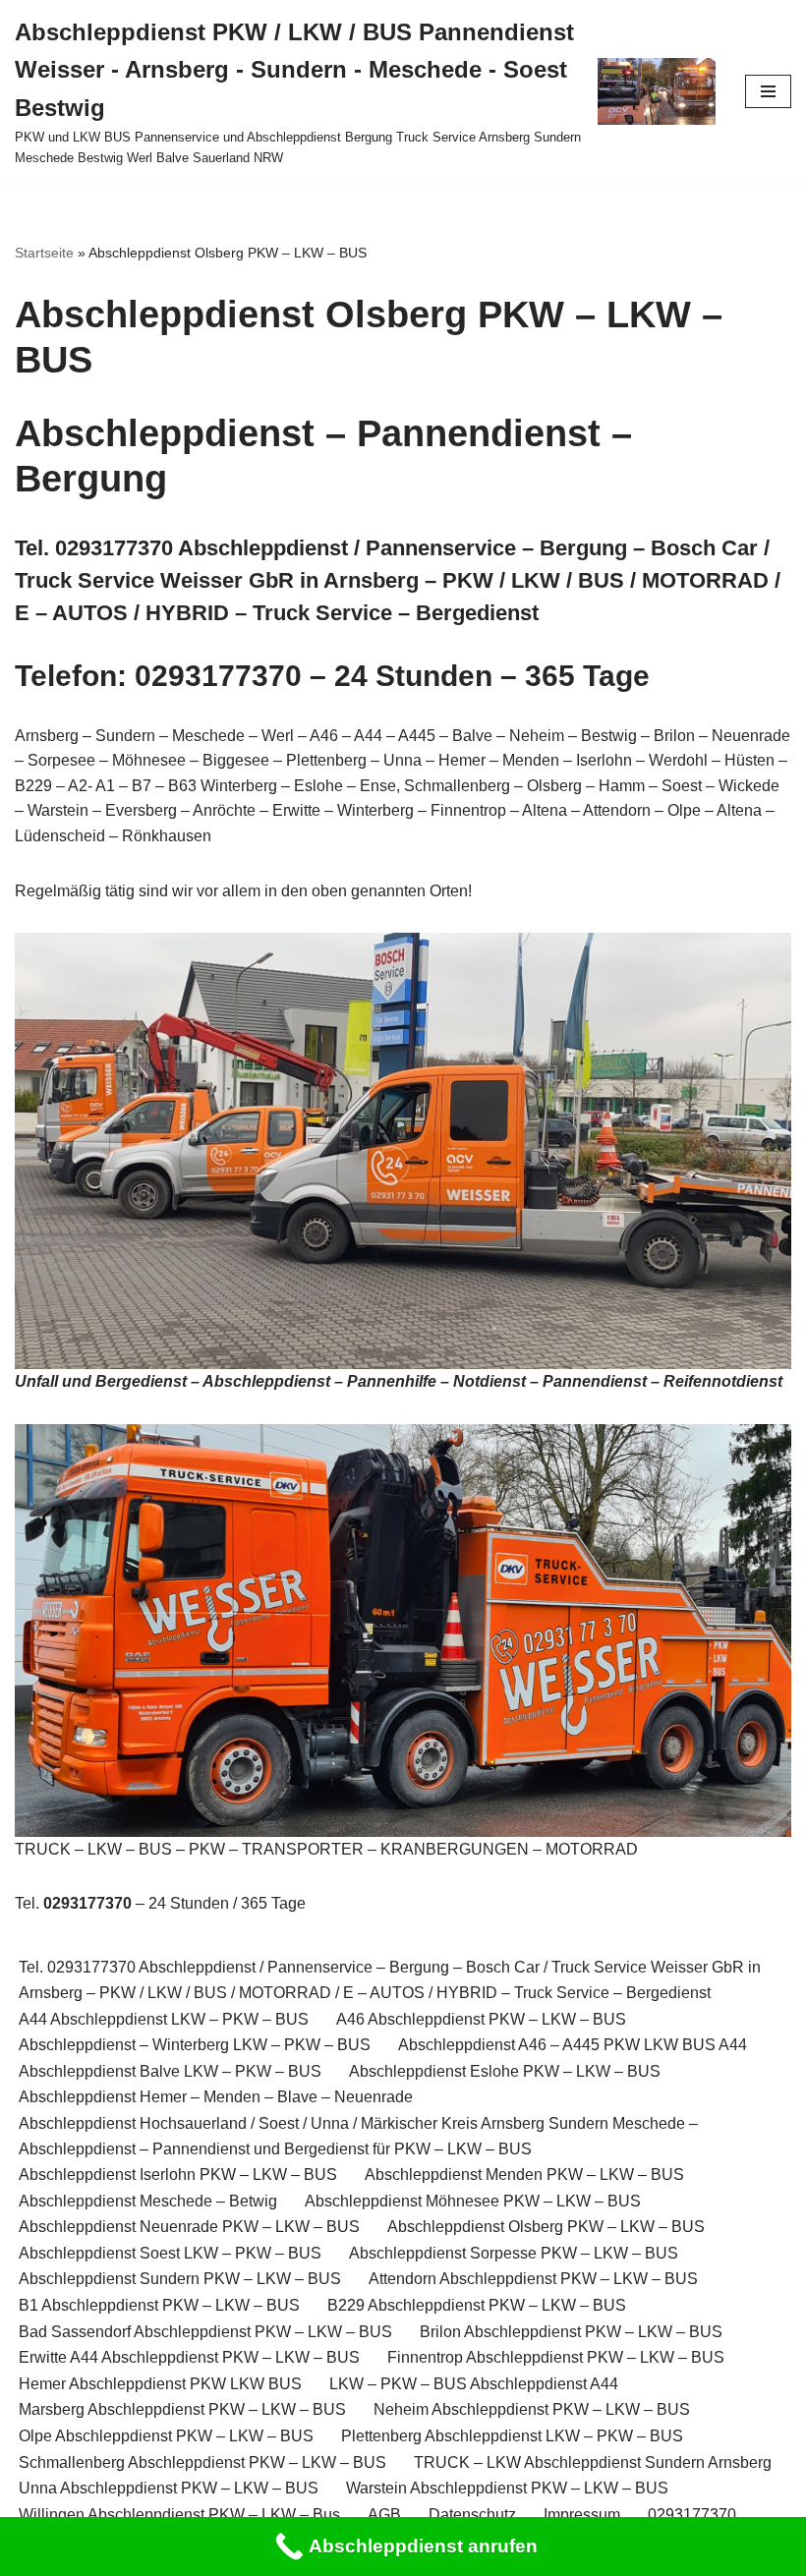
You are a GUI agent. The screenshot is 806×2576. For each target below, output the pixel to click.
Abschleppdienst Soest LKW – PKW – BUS (170, 2253)
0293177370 (692, 2515)
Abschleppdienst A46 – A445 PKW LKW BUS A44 (573, 2045)
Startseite (44, 253)
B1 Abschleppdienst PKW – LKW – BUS (159, 2305)
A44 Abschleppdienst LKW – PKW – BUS (164, 2019)
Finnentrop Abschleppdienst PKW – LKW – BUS (556, 2357)
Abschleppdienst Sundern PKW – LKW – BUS (180, 2279)
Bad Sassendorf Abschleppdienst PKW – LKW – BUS (205, 2332)
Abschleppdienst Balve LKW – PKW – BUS (170, 2071)
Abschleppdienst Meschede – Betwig (148, 2201)
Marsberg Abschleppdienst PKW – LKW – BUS (182, 2409)
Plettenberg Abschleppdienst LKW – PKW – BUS (512, 2436)
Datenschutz (472, 2515)
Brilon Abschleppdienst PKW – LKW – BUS (571, 2332)
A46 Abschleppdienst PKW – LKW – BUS (481, 2019)
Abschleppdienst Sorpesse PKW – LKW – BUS (514, 2253)
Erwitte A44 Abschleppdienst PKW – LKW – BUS (189, 2357)
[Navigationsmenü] (768, 91)
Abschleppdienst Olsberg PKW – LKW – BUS (546, 2227)
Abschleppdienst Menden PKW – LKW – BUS (524, 2175)
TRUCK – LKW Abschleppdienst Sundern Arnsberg (593, 2462)
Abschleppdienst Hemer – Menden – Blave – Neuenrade (216, 2097)
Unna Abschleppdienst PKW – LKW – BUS (169, 2488)
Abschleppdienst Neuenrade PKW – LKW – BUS (189, 2227)
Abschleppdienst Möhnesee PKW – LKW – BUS (473, 2201)
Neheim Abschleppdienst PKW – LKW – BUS (532, 2409)
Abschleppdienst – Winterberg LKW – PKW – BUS (195, 2045)
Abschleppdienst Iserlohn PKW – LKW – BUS (178, 2175)
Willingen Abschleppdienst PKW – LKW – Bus (179, 2515)
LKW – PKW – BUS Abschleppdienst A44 (474, 2384)
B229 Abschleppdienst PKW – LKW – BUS (477, 2305)
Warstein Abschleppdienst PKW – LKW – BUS (507, 2488)
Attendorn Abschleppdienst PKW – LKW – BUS (533, 2279)
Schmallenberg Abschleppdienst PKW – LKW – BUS (202, 2462)
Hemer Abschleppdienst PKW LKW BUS (160, 2384)
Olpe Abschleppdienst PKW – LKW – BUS (166, 2436)
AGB (384, 2515)
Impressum (582, 2515)
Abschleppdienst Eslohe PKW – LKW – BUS (505, 2071)
